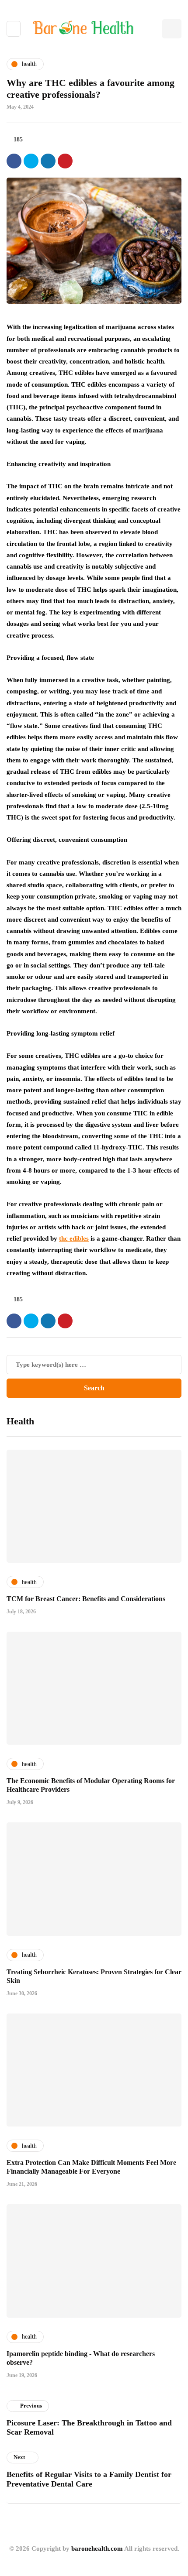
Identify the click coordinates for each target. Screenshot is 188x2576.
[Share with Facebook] (14, 161)
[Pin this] (65, 161)
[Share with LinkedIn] (48, 161)
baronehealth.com (97, 2549)
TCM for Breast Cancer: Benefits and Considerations (86, 1599)
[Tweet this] (31, 161)
